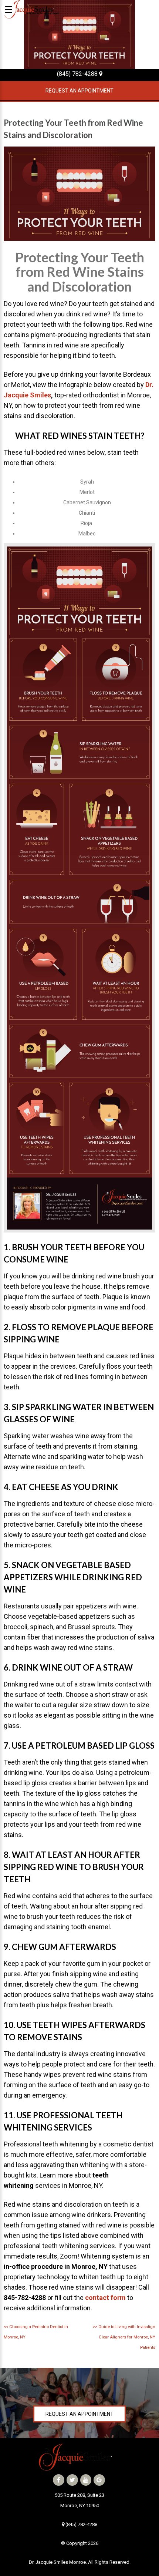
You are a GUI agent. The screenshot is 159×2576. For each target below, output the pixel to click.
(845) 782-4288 (78, 74)
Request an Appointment (79, 91)
